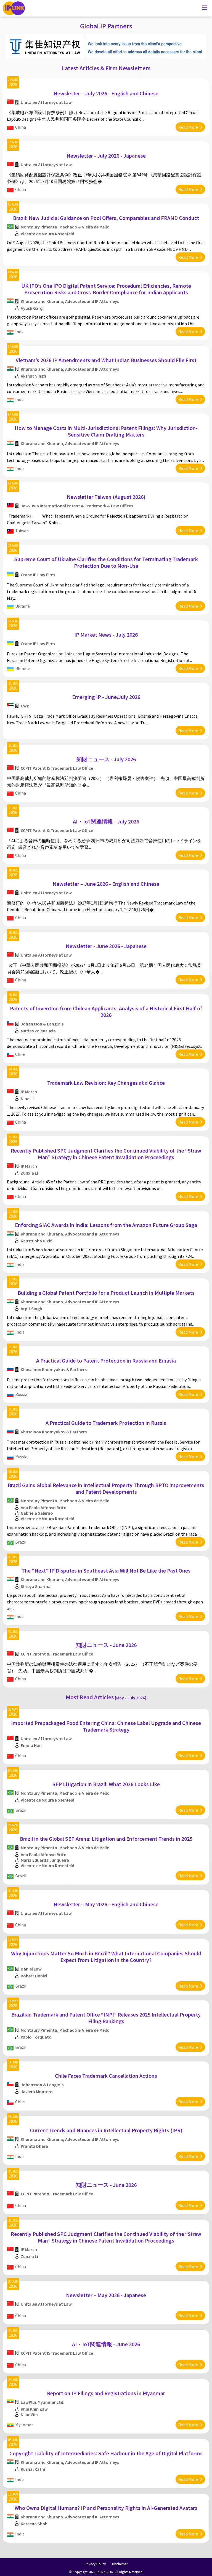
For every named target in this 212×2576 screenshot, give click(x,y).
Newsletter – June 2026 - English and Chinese (106, 884)
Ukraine (22, 606)
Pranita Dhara (34, 2146)
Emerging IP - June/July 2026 (106, 697)
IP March (29, 1092)
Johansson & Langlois (42, 1024)
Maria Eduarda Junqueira (45, 1860)
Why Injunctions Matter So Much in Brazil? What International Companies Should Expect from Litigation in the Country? (106, 1957)
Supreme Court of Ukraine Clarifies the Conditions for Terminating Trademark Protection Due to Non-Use (106, 562)
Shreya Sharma (36, 1586)
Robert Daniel (34, 1976)
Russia (21, 1394)
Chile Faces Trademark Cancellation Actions (106, 2076)
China (21, 127)
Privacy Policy (95, 2564)
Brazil (21, 1542)
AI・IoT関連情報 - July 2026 (106, 821)
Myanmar (24, 2425)
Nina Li (27, 1099)
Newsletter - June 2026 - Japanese (106, 946)
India (20, 332)
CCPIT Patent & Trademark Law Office (57, 768)
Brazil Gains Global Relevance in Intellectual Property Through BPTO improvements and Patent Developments (106, 1488)
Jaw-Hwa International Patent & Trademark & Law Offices (77, 506)
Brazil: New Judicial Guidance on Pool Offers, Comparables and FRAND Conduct (106, 218)
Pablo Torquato (36, 2037)
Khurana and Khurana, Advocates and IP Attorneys (70, 301)
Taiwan (22, 531)
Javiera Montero (37, 2092)
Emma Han (31, 1745)
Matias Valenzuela (38, 1031)
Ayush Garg (32, 308)
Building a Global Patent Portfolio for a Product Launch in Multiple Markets (106, 1293)
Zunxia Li (29, 1173)
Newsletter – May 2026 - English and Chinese (106, 1904)
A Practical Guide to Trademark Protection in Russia (106, 1423)
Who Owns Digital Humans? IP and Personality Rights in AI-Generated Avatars (106, 2508)
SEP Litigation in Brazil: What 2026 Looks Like (106, 1784)
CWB (25, 706)
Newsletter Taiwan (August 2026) (106, 497)
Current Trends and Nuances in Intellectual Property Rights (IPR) (106, 2130)
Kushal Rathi (33, 2469)
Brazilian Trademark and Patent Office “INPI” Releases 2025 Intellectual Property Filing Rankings (106, 2018)
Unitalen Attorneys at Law (46, 102)
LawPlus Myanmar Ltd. (43, 2402)
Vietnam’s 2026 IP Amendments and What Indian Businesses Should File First (106, 360)
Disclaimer (120, 2564)
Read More (188, 127)
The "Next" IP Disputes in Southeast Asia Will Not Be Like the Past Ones (106, 1570)
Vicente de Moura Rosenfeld (47, 234)
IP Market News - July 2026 (106, 635)
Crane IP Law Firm (38, 575)
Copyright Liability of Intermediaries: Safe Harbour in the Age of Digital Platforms (106, 2453)
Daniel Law (31, 1969)
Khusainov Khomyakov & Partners (54, 1369)
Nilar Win (29, 2415)
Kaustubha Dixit (36, 1241)
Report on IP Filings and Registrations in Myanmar (106, 2393)
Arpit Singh (31, 1309)
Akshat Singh (33, 376)
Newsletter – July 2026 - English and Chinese (106, 93)
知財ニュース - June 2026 (106, 1645)
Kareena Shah (34, 2524)
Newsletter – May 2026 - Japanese (106, 2295)
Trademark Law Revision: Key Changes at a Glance (106, 1083)
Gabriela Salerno (37, 1513)
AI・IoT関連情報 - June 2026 (106, 2344)
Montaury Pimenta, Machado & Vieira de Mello (65, 227)
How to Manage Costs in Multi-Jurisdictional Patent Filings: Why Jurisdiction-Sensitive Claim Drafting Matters (106, 431)
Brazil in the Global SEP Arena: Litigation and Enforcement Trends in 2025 (106, 1839)
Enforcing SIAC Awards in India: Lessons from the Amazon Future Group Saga (106, 1225)
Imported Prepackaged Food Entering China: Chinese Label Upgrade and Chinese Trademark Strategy (106, 1726)
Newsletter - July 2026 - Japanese (106, 156)
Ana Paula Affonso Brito (44, 1508)
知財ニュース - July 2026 (106, 759)
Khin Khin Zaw (34, 2409)
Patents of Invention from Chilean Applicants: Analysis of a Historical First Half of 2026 (106, 1012)
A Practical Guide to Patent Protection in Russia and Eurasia (106, 1360)
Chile (20, 1054)
